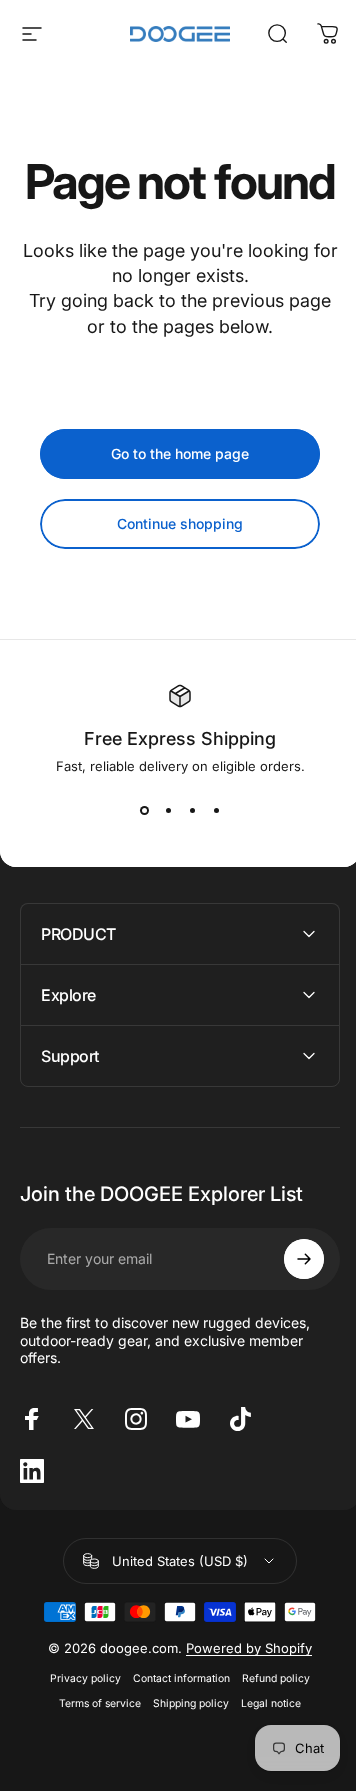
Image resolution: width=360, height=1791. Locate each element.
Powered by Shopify (242, 1696)
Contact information (174, 1726)
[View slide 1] (144, 810)
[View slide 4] (216, 810)
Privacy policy (78, 1726)
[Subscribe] (289, 1307)
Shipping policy (184, 1751)
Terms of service (93, 1751)
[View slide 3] (192, 810)
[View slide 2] (168, 810)
